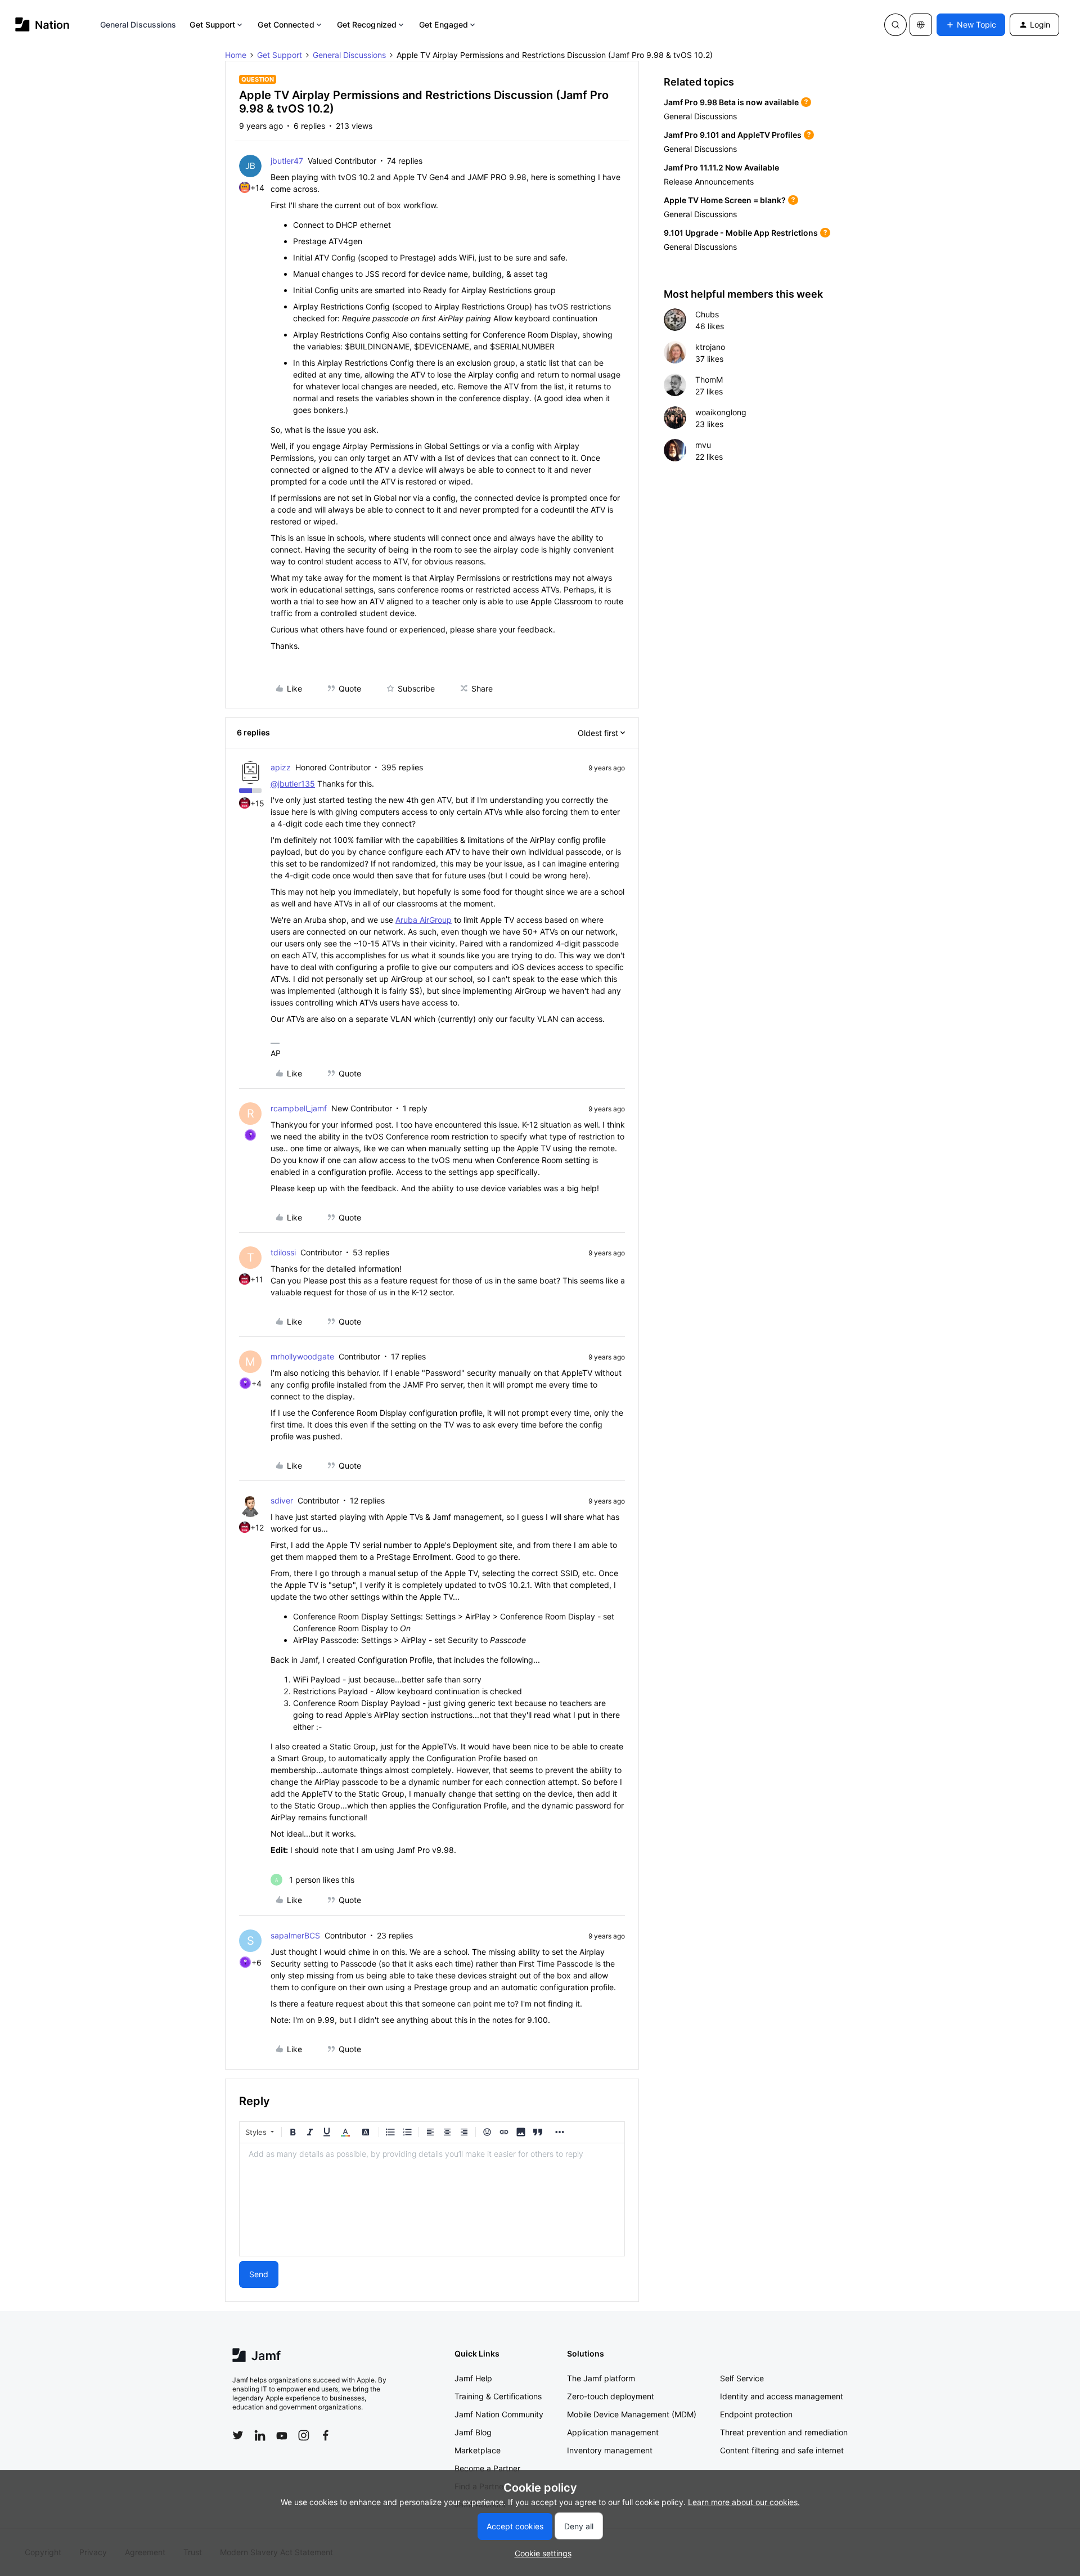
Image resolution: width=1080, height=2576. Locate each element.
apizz (281, 767)
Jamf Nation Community (499, 2414)
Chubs (707, 314)
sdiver (282, 1500)
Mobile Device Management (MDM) (632, 2414)
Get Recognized (367, 24)
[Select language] (921, 25)
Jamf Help (473, 2378)
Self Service (742, 2378)
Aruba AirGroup (424, 920)
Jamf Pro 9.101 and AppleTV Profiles (733, 135)
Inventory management (610, 2450)
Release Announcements (709, 181)
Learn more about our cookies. (744, 2502)
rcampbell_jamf (299, 1108)
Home (236, 55)
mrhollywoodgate (302, 1356)
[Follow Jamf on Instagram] (304, 2435)
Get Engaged (444, 24)
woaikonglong (721, 412)
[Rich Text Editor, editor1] (432, 2200)
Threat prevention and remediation (784, 2432)
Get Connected (286, 24)
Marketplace (478, 2450)
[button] (971, 25)
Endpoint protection (756, 2414)
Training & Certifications (498, 2396)
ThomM (709, 380)
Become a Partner (487, 2468)
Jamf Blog (473, 2432)
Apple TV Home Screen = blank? (725, 200)
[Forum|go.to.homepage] (42, 24)
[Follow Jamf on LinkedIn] (260, 2435)
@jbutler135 (293, 784)
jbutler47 (287, 161)
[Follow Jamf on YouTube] (282, 2435)
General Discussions (138, 24)
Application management (613, 2432)
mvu (703, 445)
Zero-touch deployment (611, 2396)
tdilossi (283, 1252)
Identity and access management (782, 2396)
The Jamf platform (601, 2378)
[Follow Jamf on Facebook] (326, 2435)
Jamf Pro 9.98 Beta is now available (731, 102)
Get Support (212, 24)
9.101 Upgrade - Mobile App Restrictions (741, 233)
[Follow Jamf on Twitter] (238, 2435)
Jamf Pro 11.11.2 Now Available (721, 167)
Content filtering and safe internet (782, 2450)
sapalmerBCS (295, 1935)
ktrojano (710, 347)
